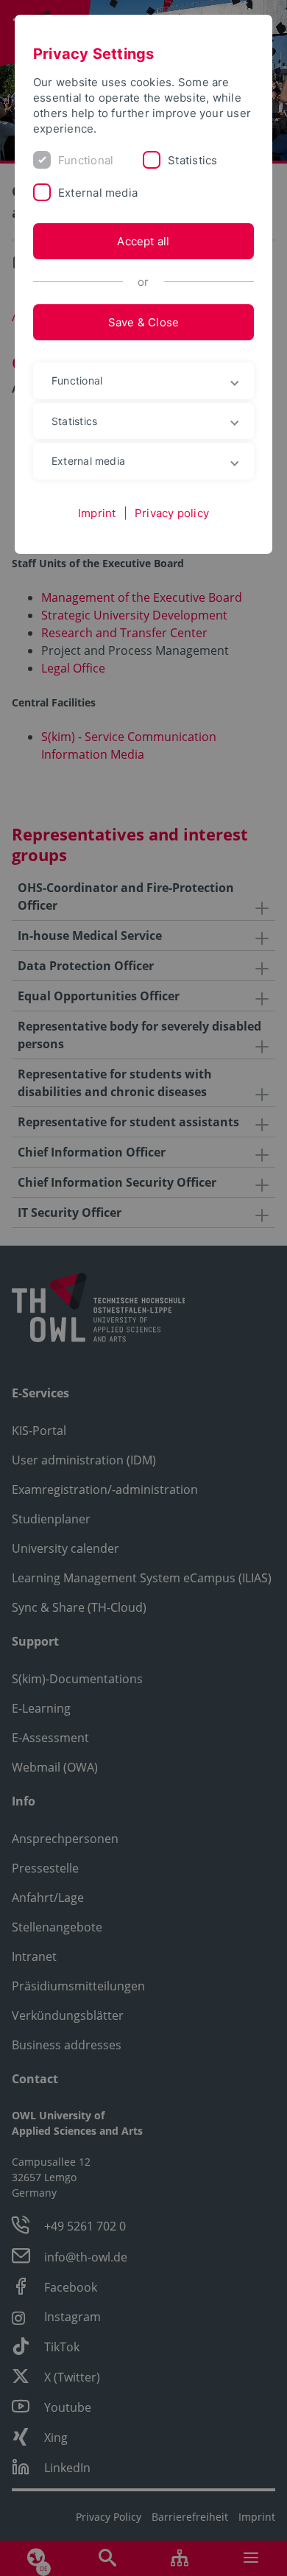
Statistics (192, 160)
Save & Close (144, 322)
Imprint (97, 513)
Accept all (143, 241)
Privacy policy (172, 513)
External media (98, 193)
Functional (86, 160)
